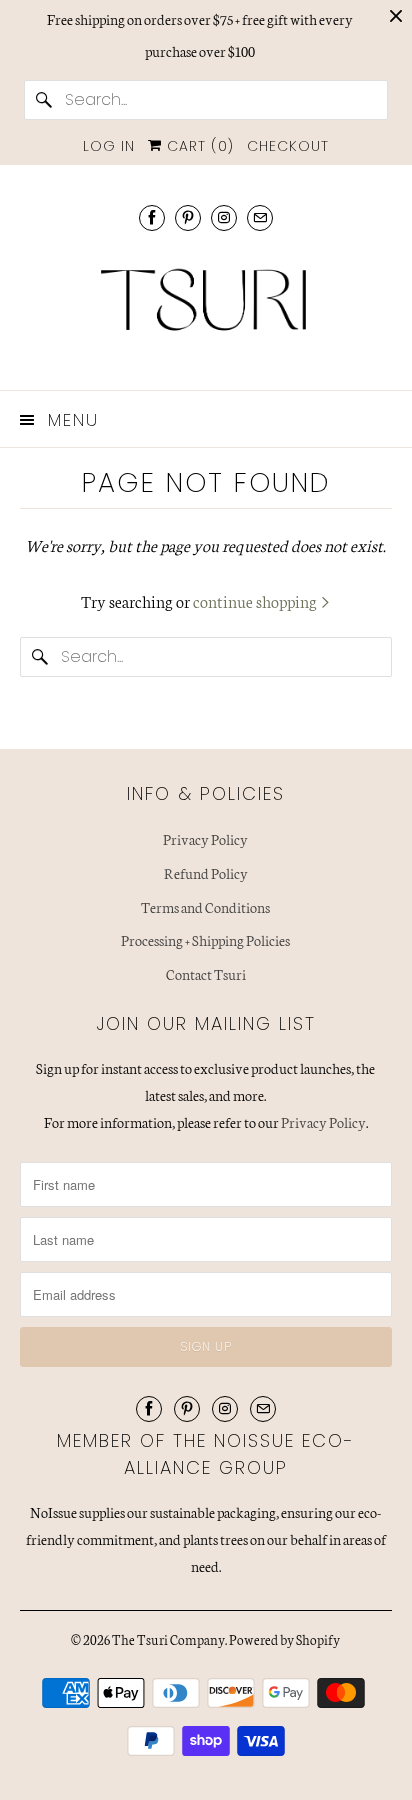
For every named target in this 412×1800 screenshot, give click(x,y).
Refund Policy (206, 873)
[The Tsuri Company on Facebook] (152, 217)
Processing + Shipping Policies (205, 940)
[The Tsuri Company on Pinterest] (188, 217)
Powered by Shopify (284, 1639)
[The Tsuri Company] (205, 307)
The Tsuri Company (168, 1639)
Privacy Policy (205, 839)
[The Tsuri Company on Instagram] (224, 217)
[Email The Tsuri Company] (260, 217)
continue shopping (256, 600)
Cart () (198, 146)
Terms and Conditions (205, 907)
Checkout (288, 146)
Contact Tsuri (206, 974)
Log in (109, 146)
